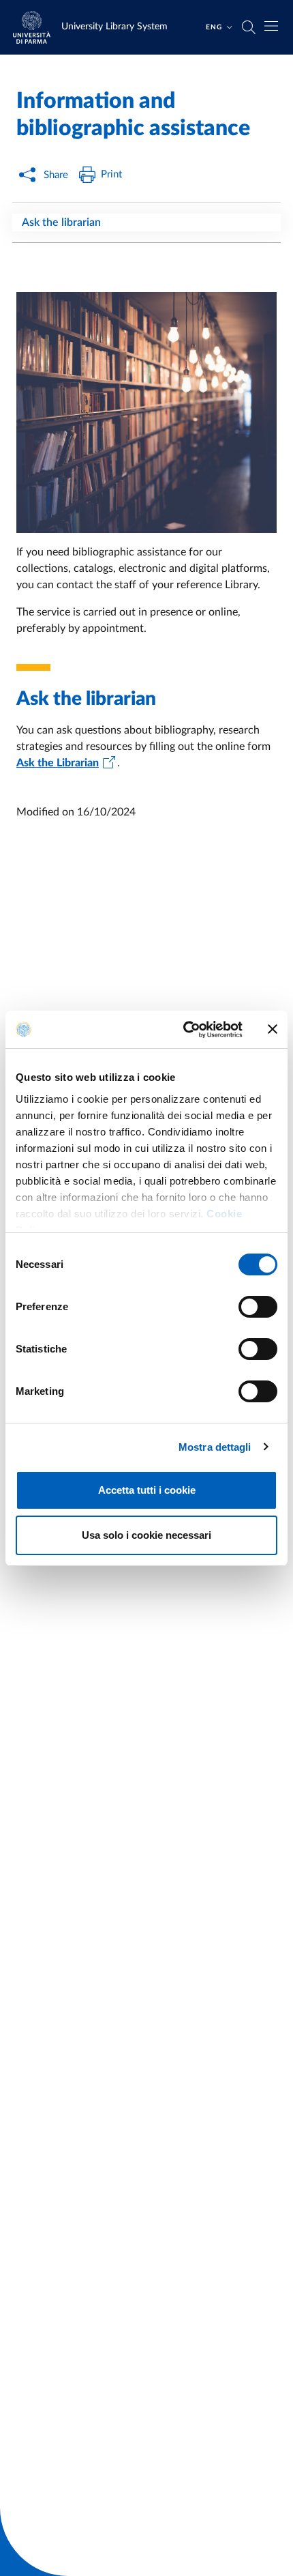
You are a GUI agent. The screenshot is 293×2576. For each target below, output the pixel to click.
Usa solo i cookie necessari (146, 1535)
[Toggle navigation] (271, 26)
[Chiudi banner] (273, 1029)
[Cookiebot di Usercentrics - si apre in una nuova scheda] (184, 1030)
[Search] (249, 27)
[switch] (258, 1307)
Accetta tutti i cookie (147, 1490)
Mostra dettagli (215, 1447)
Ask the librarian (61, 222)
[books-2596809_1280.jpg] (146, 413)
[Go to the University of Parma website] (36, 27)
